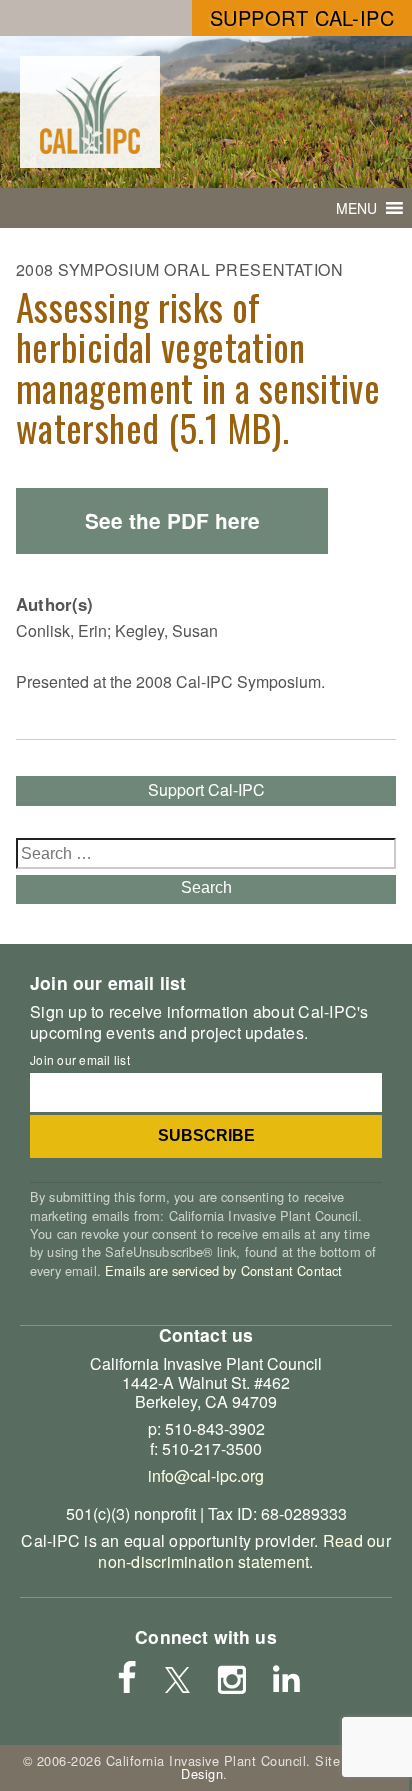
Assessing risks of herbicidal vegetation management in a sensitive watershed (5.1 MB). (198, 367)
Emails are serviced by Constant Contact (223, 1270)
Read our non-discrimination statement (244, 1551)
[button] (356, 208)
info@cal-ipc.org (206, 1475)
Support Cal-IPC (302, 17)
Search (206, 887)
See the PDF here (172, 520)
